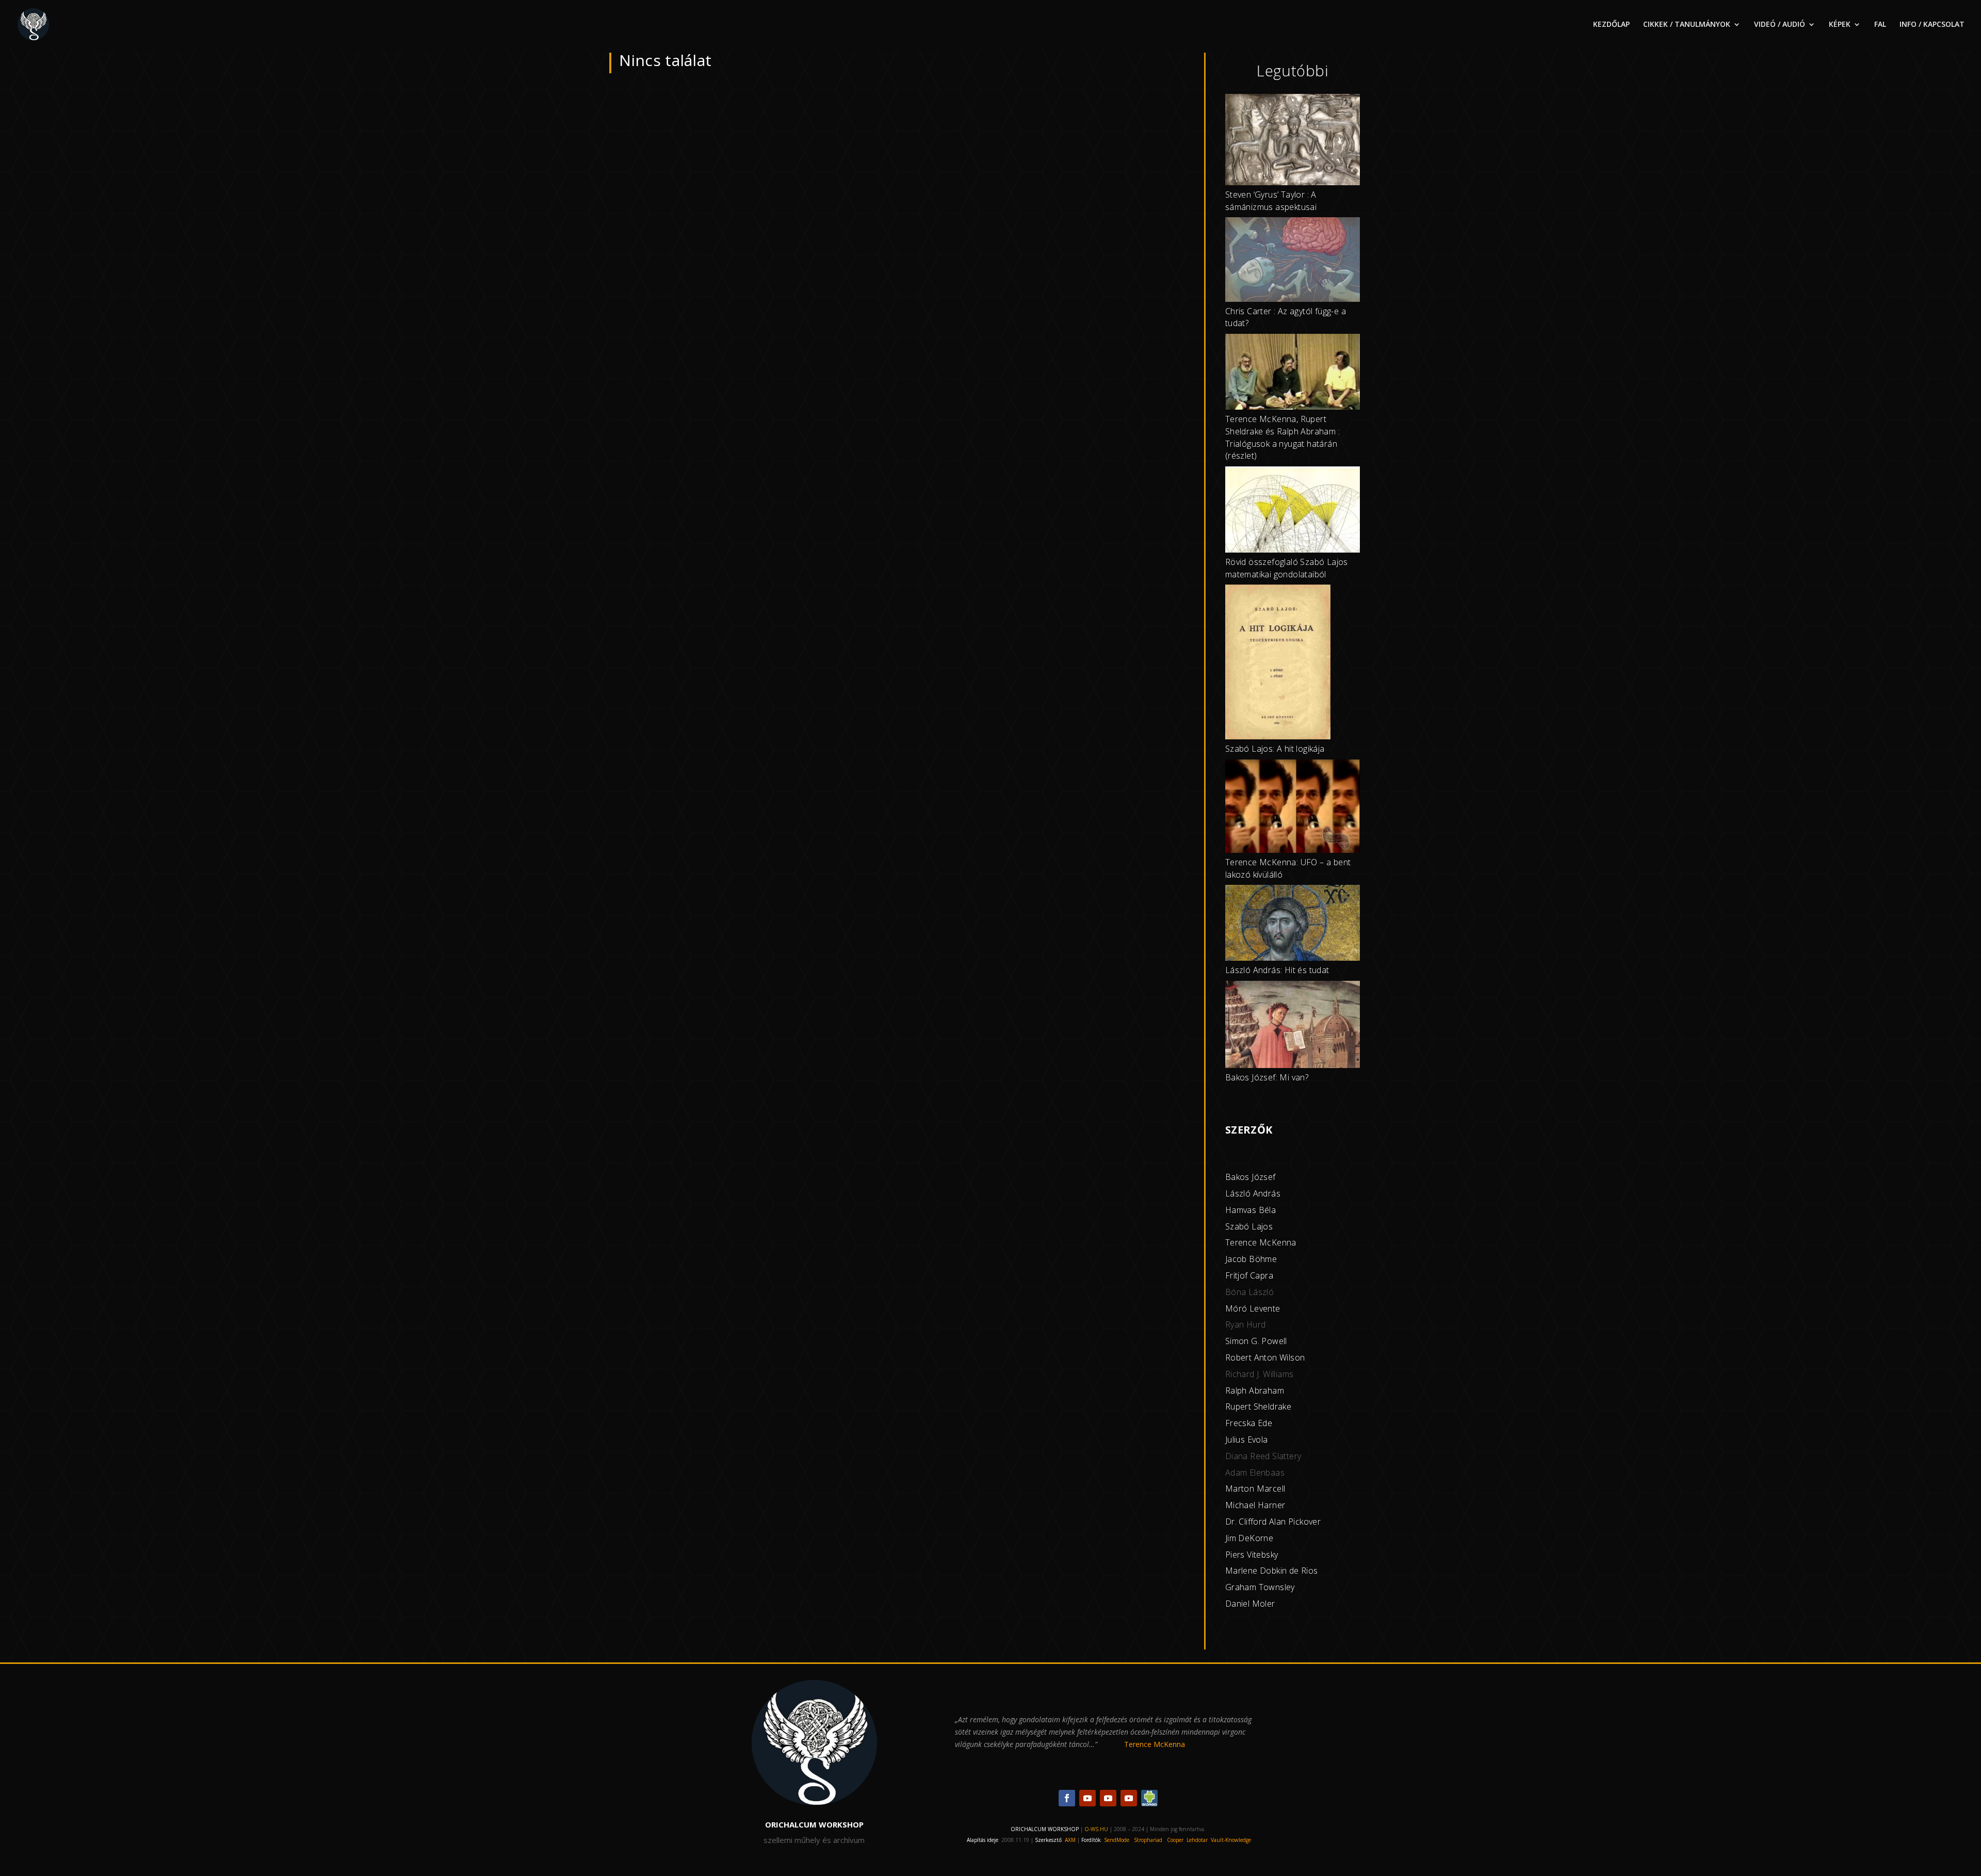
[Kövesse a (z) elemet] (1149, 1798)
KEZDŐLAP (1611, 25)
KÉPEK (1840, 25)
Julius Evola (1247, 1440)
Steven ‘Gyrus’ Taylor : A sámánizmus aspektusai (1271, 201)
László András (1253, 1193)
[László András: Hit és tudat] (1293, 925)
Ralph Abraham (1255, 1390)
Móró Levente (1253, 1308)
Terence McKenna (1261, 1242)
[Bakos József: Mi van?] (1293, 1026)
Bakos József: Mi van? (1267, 1077)
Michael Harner (1255, 1505)
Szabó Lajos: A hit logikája (1275, 749)
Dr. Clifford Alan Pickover (1273, 1522)
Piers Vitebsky (1252, 1555)
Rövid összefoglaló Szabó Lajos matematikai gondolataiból (1287, 568)
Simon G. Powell (1256, 1341)
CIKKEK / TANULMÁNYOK (1687, 25)
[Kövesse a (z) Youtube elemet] (1087, 1798)
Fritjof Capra (1249, 1275)
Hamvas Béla (1251, 1210)
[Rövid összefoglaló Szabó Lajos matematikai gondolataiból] (1293, 511)
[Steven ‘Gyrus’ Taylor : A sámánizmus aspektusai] (1293, 141)
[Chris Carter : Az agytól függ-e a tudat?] (1293, 261)
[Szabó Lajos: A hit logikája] (1278, 664)
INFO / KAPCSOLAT (1932, 25)
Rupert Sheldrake (1258, 1406)
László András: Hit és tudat (1277, 970)
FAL (1880, 25)
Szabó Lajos (1249, 1226)
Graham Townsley (1260, 1587)
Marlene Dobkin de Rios (1272, 1571)
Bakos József (1251, 1177)
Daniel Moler (1250, 1604)
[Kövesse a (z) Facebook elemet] (1067, 1798)
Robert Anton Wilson (1265, 1357)
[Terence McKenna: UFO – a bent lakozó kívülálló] (1293, 808)
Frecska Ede (1249, 1423)
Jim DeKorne (1249, 1538)
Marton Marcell (1255, 1489)
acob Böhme (1252, 1259)
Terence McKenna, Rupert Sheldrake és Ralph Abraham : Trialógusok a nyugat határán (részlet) (1282, 437)
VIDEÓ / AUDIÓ (1780, 25)
